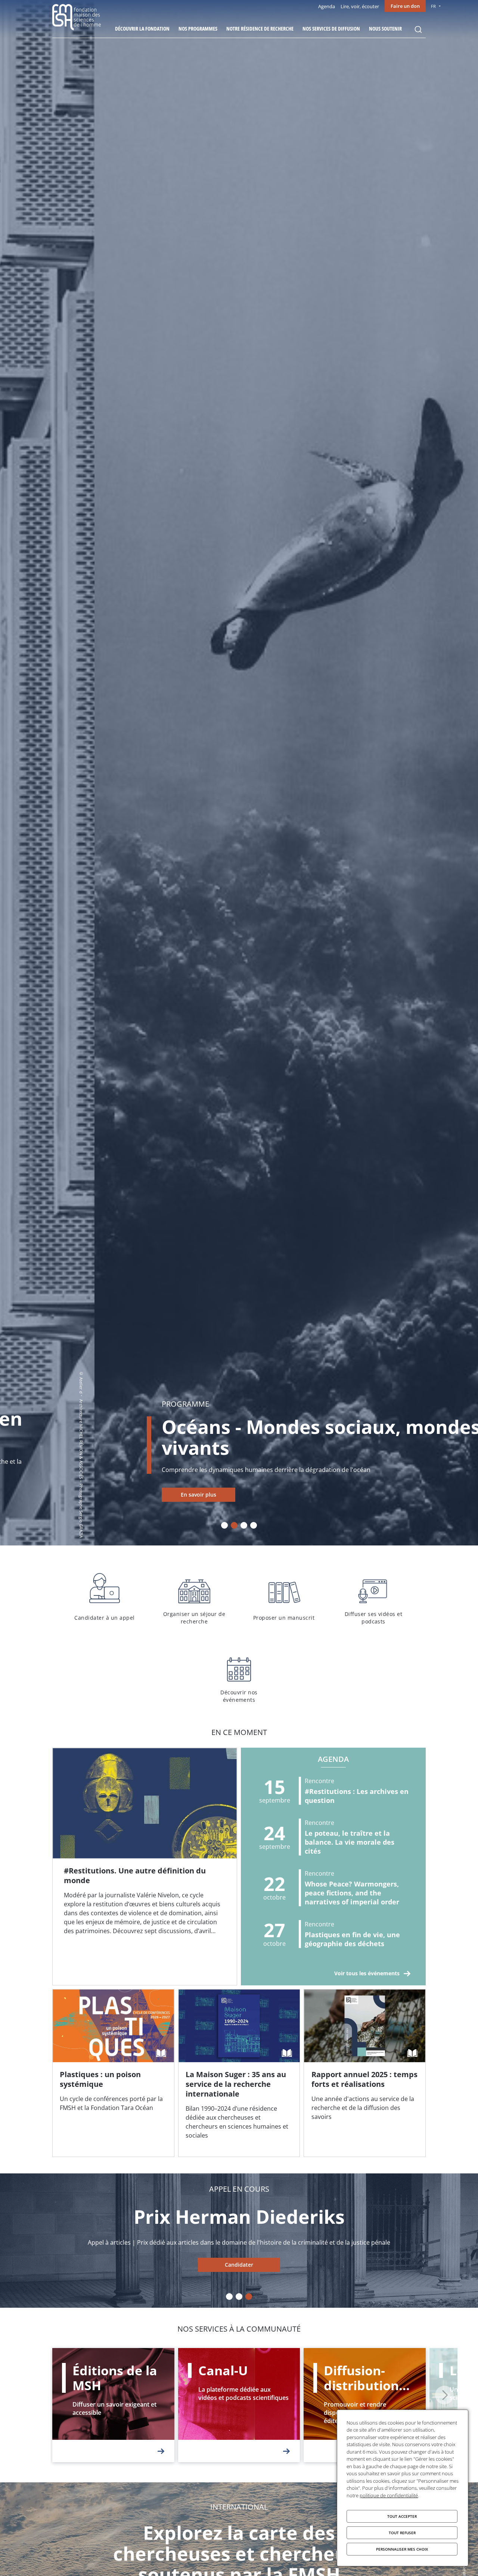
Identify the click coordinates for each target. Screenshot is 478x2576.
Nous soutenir (385, 29)
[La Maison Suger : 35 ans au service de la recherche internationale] (239, 2073)
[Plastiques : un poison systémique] (113, 2073)
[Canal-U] (239, 2405)
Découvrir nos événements (239, 1676)
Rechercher (418, 29)
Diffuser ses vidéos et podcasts (373, 1597)
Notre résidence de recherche (260, 29)
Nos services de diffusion (331, 29)
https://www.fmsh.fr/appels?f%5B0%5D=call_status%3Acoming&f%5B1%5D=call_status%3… (239, 2265)
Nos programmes (198, 29)
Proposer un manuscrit (284, 1597)
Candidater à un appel (105, 1597)
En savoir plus (104, 1495)
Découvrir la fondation (142, 29)
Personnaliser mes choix (402, 2549)
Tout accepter (402, 2516)
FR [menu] (433, 6)
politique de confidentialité (389, 2495)
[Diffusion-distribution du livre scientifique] (365, 2405)
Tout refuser (402, 2533)
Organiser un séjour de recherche (194, 1597)
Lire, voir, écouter (360, 6)
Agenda (327, 6)
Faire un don (405, 6)
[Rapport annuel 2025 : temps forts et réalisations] (365, 2073)
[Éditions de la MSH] (113, 2405)
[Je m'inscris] (145, 1867)
